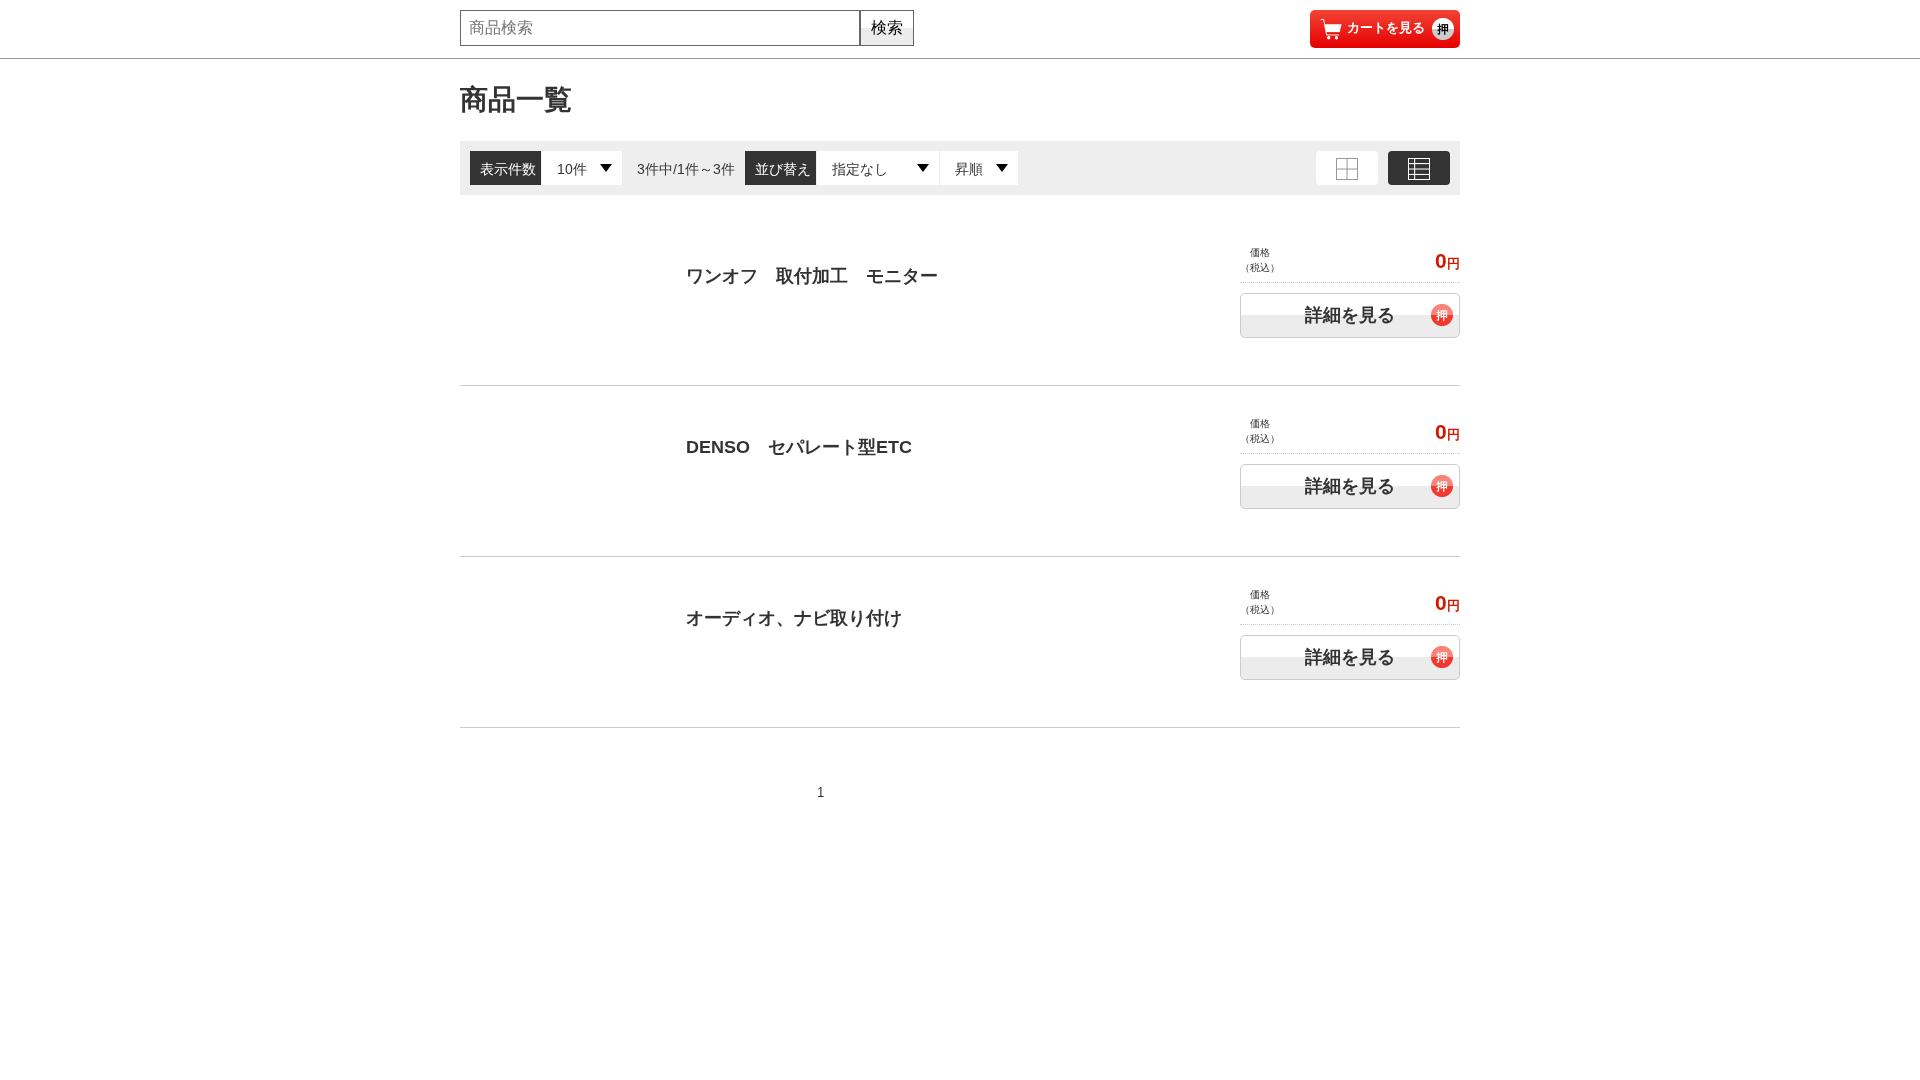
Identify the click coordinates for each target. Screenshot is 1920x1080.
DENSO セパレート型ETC (799, 447)
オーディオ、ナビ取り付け (794, 618)
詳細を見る (1350, 315)
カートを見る (1386, 27)
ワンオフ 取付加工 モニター (812, 276)
